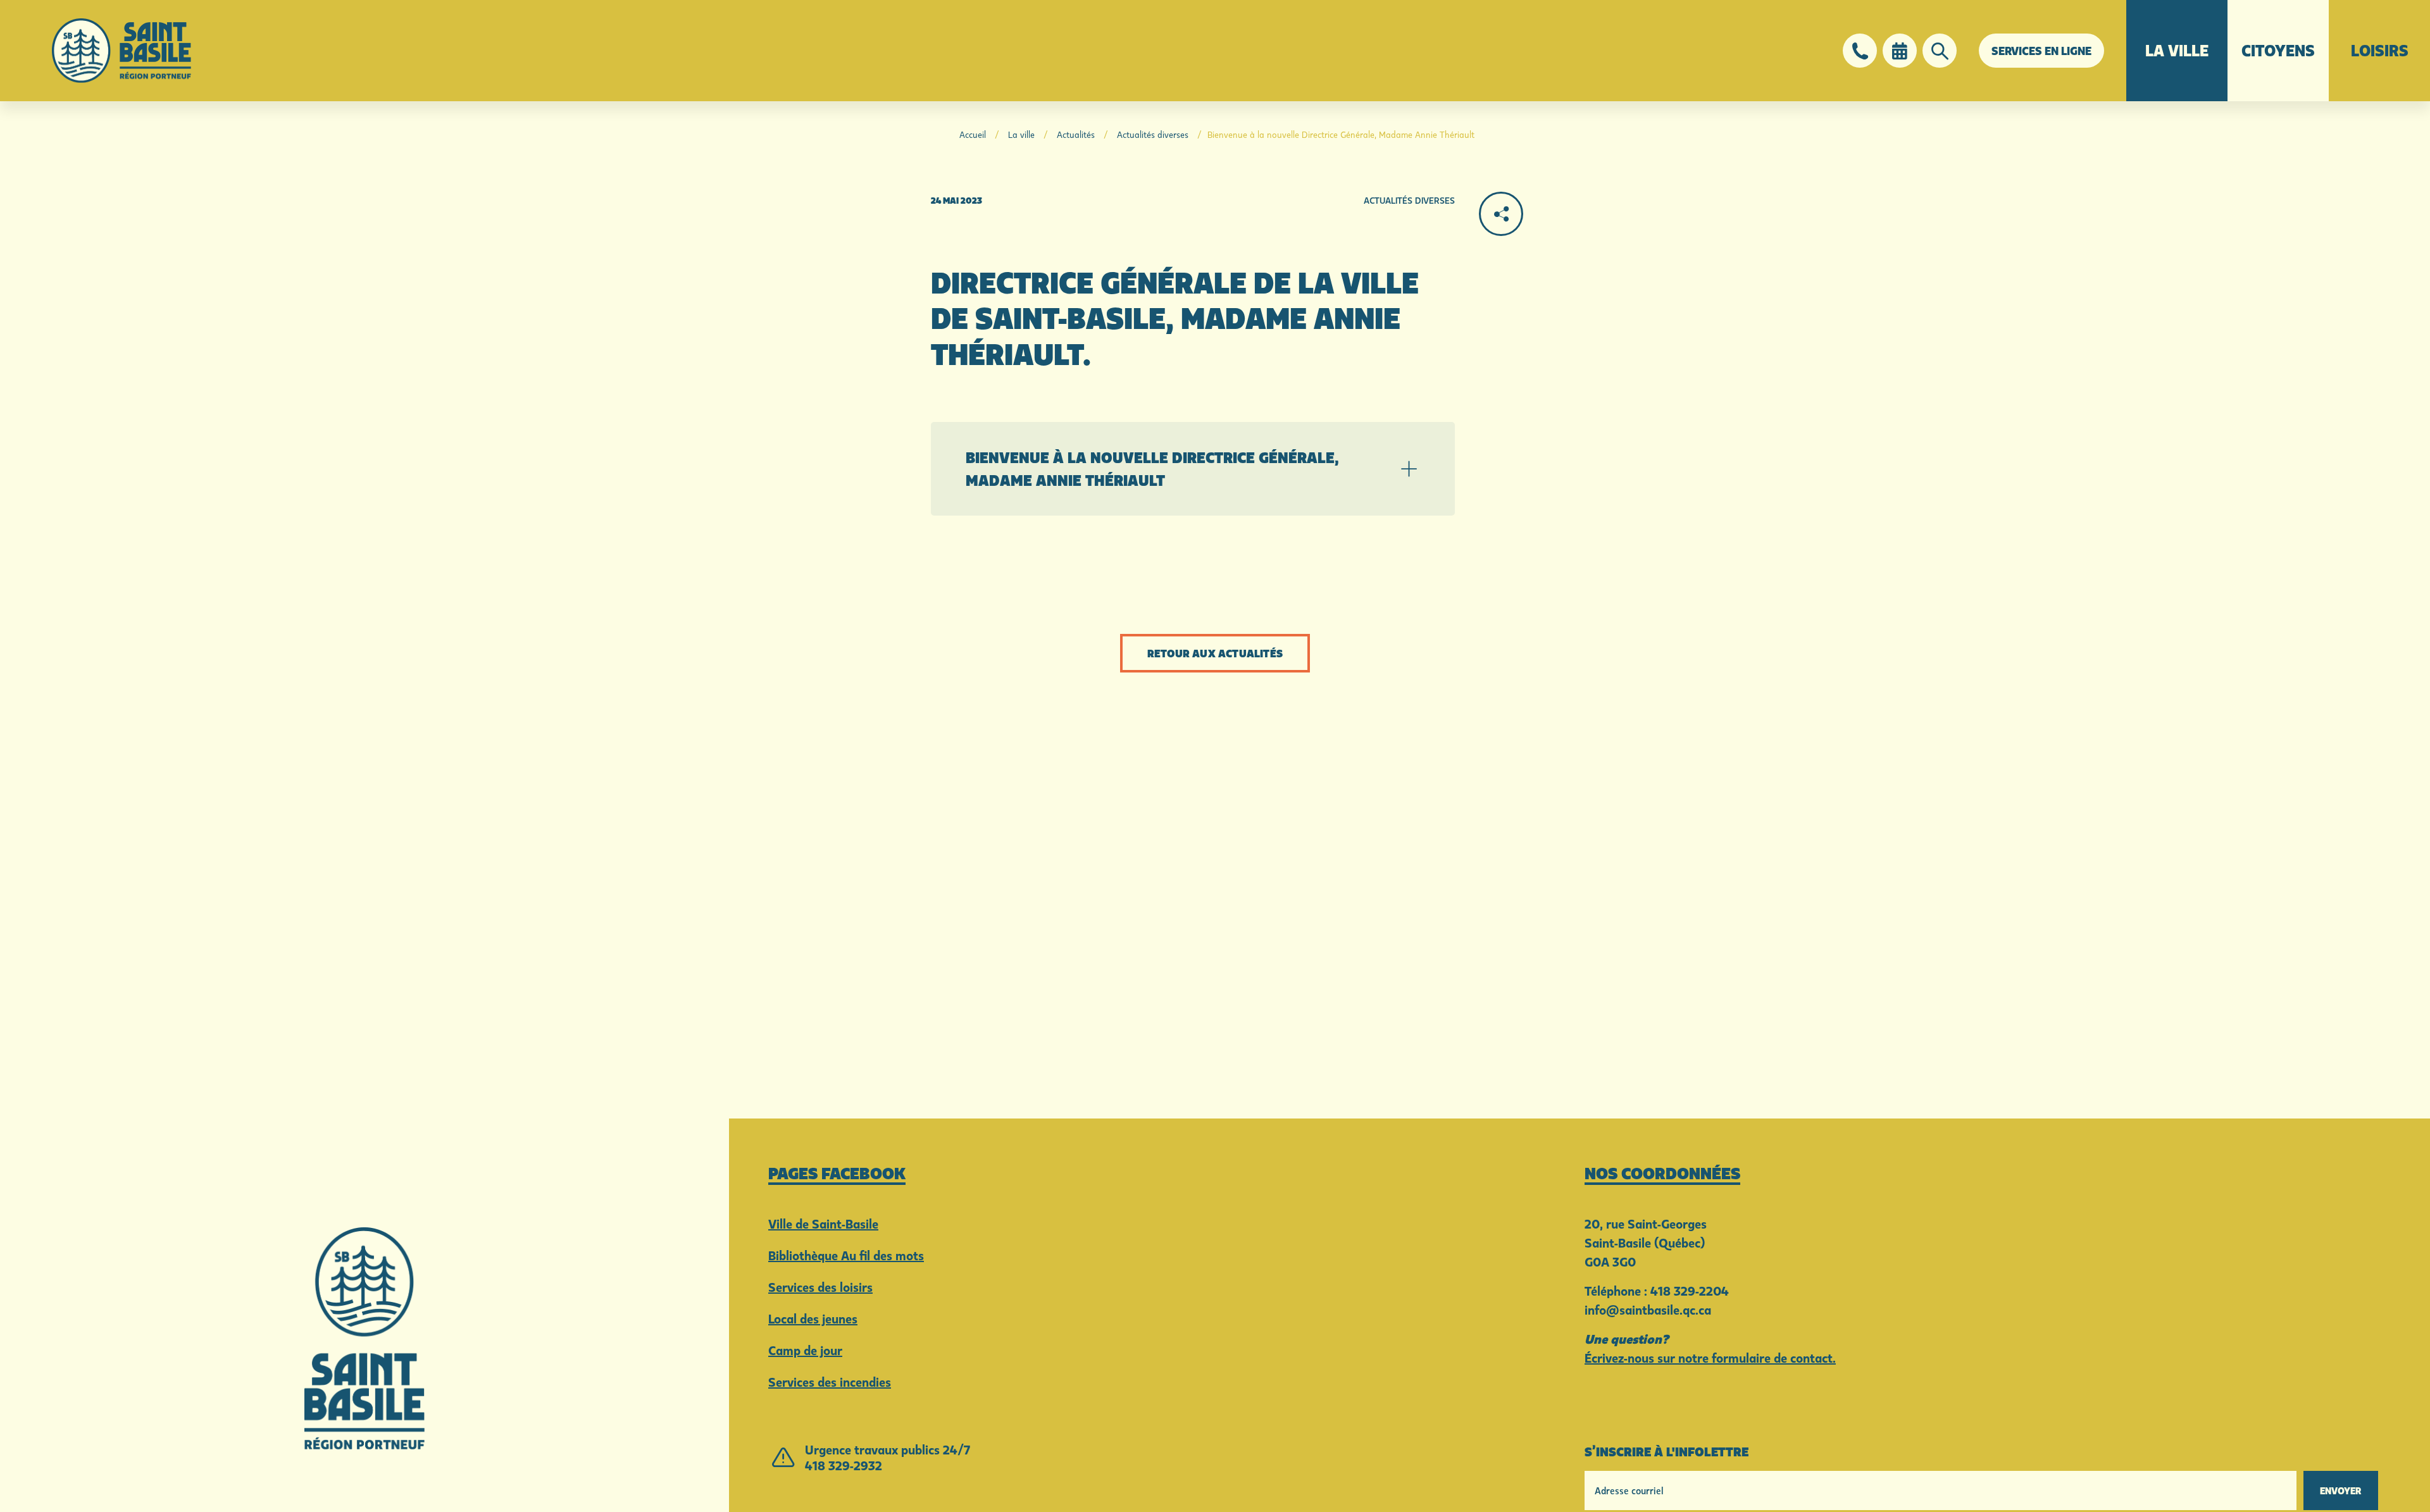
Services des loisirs (820, 1287)
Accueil (973, 134)
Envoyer (2341, 1490)
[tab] (1193, 469)
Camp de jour (805, 1350)
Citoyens (2278, 50)
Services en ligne (2041, 51)
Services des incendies (830, 1382)
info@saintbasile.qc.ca (1648, 1310)
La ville (2177, 50)
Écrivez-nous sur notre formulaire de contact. (1710, 1358)
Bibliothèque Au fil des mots (846, 1255)
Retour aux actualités (1215, 653)
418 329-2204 (1690, 1291)
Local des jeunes (813, 1318)
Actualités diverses (1153, 134)
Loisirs (2380, 50)
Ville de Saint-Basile (823, 1224)
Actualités (1076, 134)
